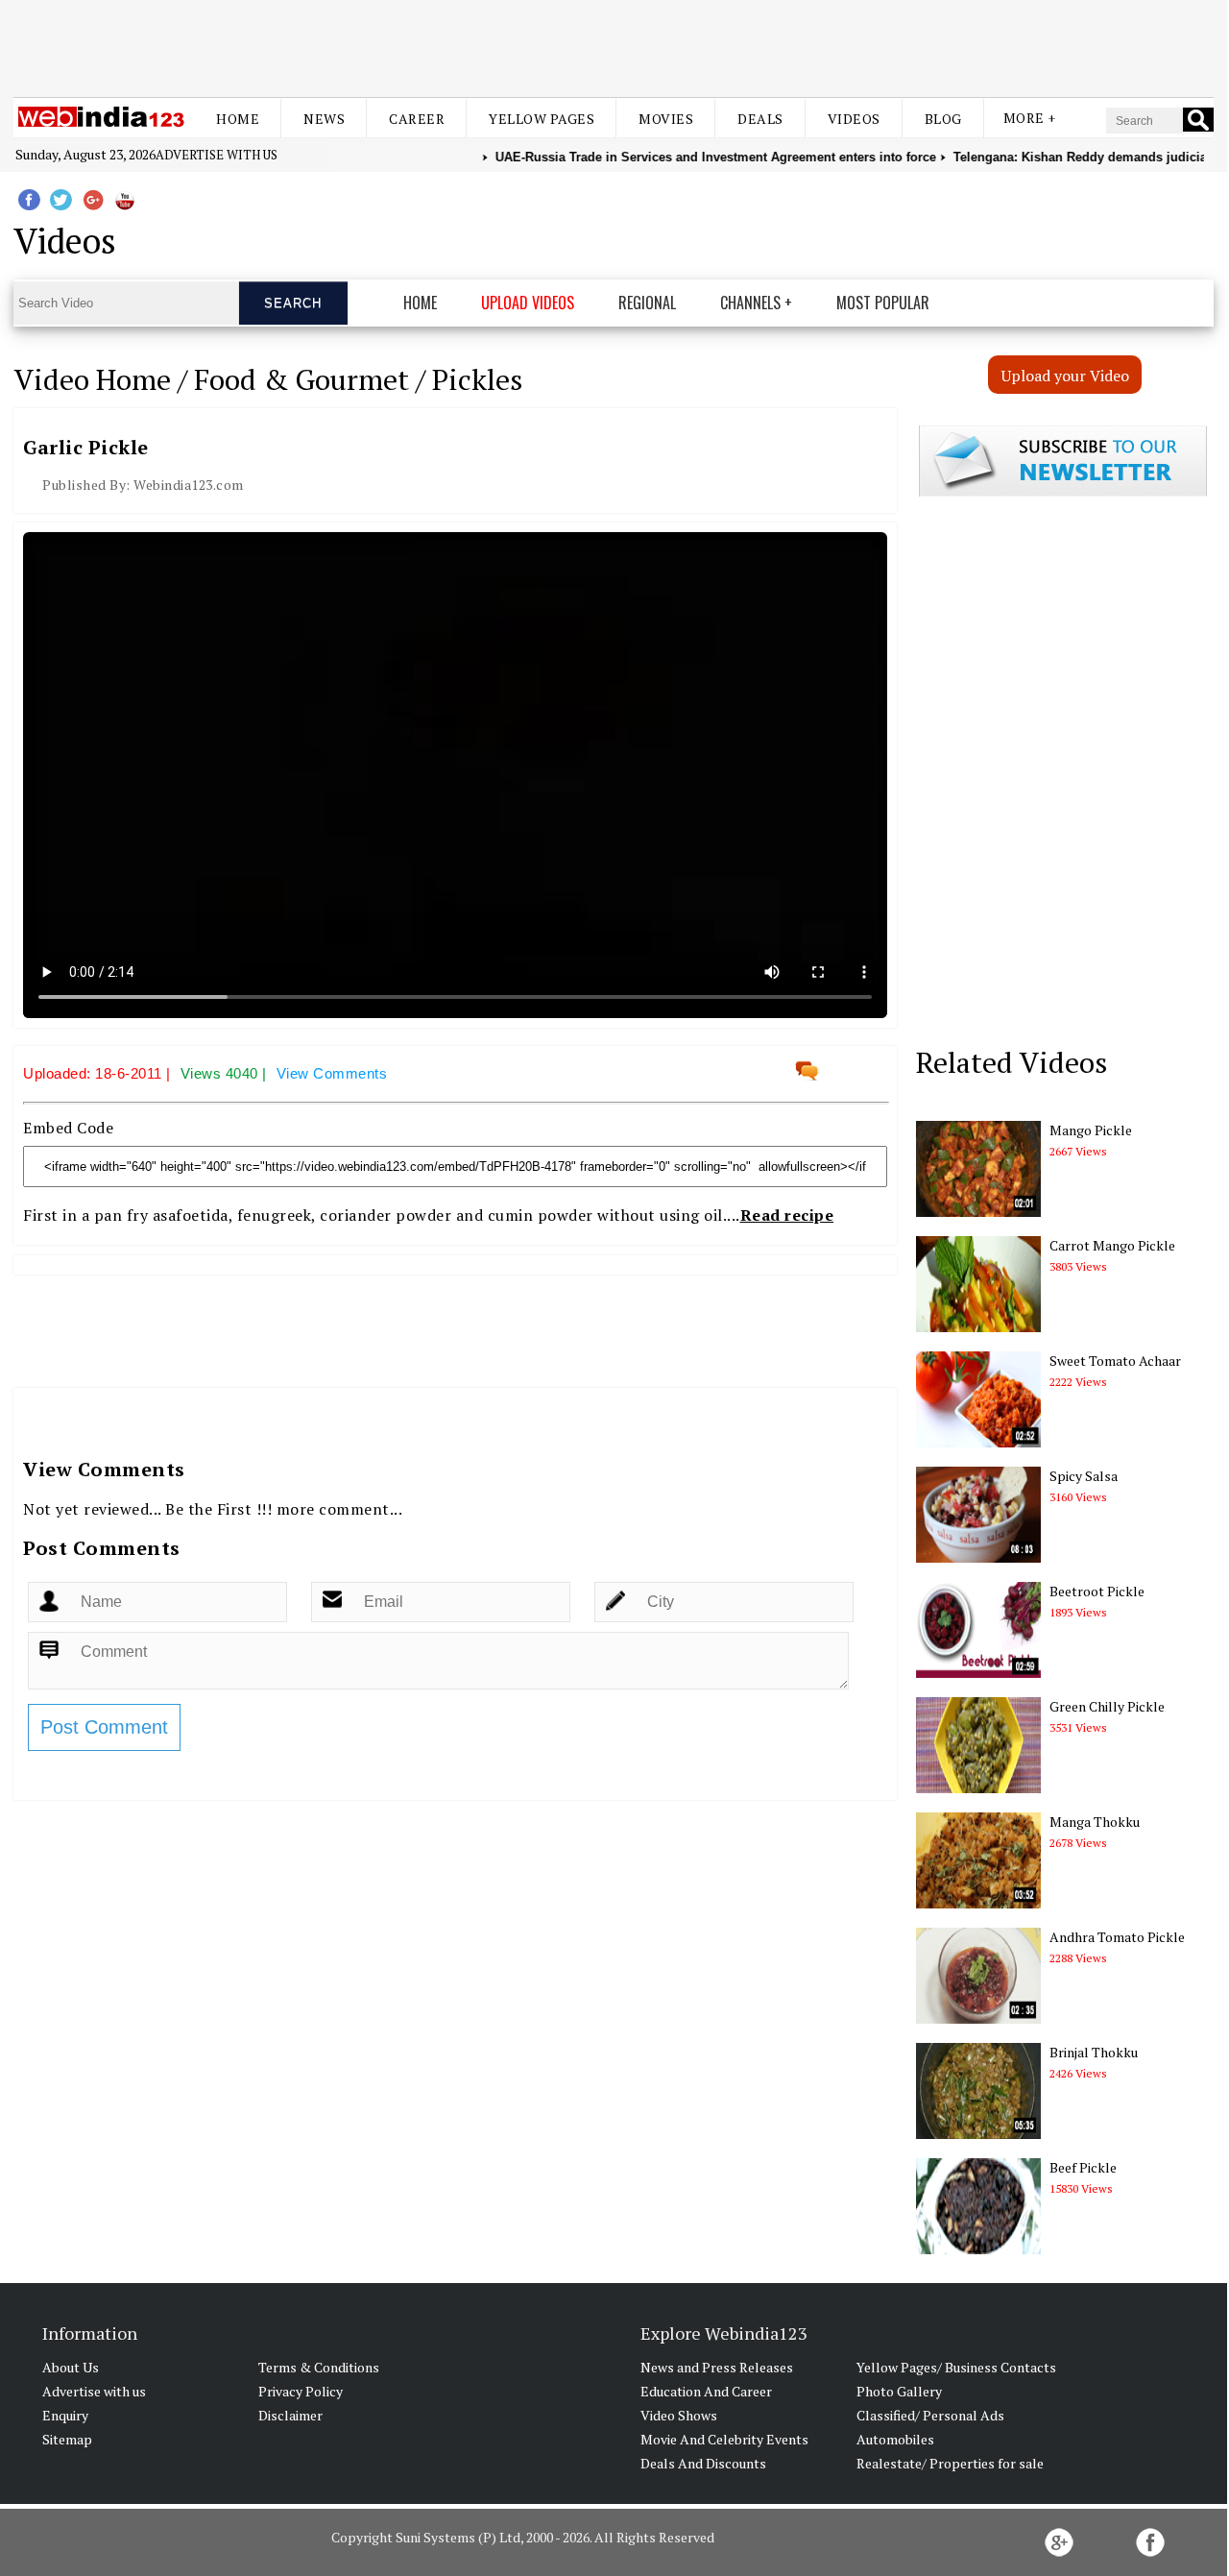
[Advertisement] (614, 46)
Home (238, 119)
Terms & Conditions (319, 2367)
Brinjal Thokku (1094, 2052)
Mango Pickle (1091, 1130)
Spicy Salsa (1084, 1476)
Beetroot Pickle (1097, 1591)
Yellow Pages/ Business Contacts (956, 2367)
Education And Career (706, 2391)
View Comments (332, 1073)
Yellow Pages (542, 119)
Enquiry (65, 2415)
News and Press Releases (717, 2367)
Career (417, 119)
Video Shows (679, 2415)
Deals (760, 119)
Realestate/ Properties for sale (950, 2463)
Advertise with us (217, 155)
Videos (854, 119)
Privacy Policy (301, 2391)
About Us (71, 2367)
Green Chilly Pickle (1107, 1706)
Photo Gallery (899, 2391)
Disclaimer (290, 2415)
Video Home (92, 379)
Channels (750, 303)
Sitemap (67, 2439)
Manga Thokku (1095, 1822)
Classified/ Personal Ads (930, 2415)
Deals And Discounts (703, 2463)
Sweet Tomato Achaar (1115, 1361)
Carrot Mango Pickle (1112, 1245)
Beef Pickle (1083, 2167)
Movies (666, 119)
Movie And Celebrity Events (724, 2439)
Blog (943, 119)
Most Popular (883, 303)
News (324, 119)
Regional (647, 303)
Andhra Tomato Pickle (1117, 1937)
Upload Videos (528, 303)
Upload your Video (1065, 376)
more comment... (340, 1509)
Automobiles (895, 2439)
